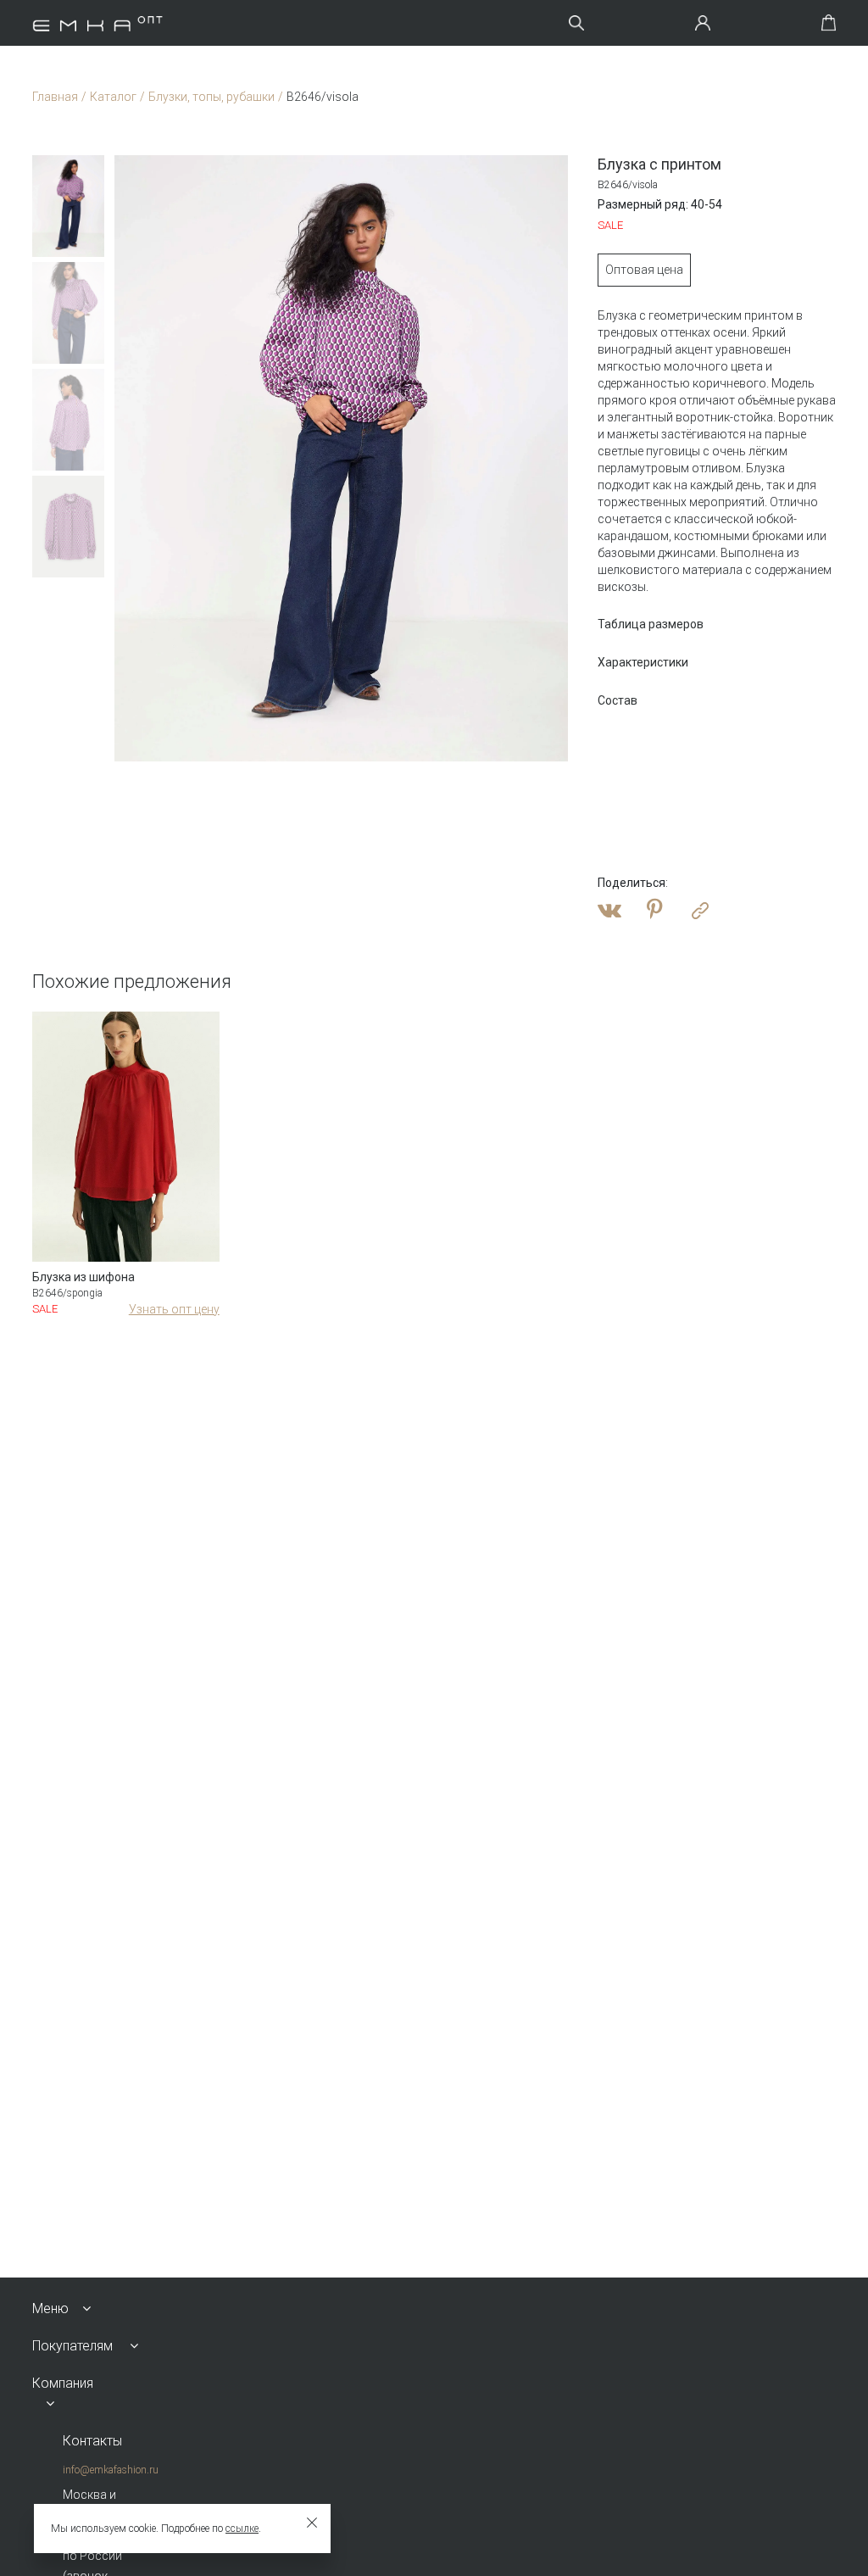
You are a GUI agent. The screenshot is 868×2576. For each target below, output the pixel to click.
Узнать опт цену (174, 1309)
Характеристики (643, 662)
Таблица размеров (651, 624)
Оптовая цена (644, 270)
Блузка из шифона (83, 1277)
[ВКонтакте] (609, 911)
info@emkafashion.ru (111, 2470)
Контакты (92, 2441)
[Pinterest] (655, 911)
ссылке (242, 2529)
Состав (618, 700)
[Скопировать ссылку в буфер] (700, 911)
